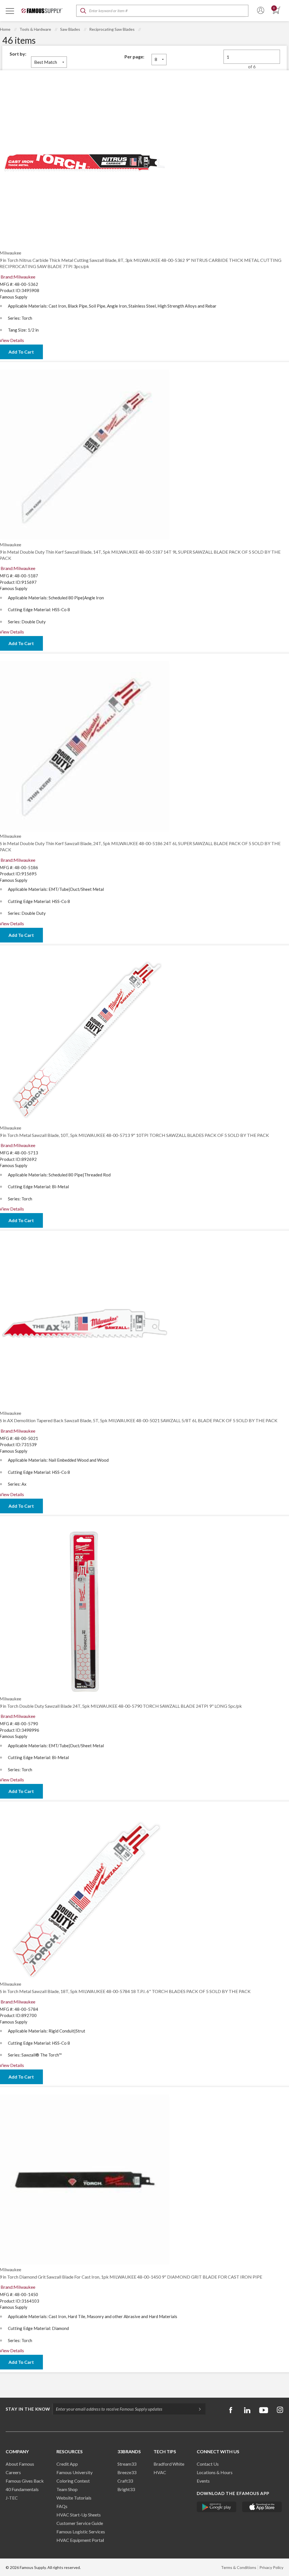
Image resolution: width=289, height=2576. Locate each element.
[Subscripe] (197, 2409)
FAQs (62, 2506)
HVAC (160, 2472)
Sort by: (18, 54)
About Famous (20, 2464)
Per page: (134, 57)
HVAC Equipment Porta (80, 2540)
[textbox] (162, 11)
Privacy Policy (271, 2567)
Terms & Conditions (239, 2567)
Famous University (75, 2472)
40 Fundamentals (22, 2489)
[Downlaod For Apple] (262, 2507)
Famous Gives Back (25, 2481)
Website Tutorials (74, 2498)
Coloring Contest (73, 2481)
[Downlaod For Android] (217, 2507)
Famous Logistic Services (81, 2532)
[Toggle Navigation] (10, 11)
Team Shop (67, 2489)
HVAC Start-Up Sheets (79, 2515)
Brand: (18, 277)
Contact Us (208, 2464)
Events (203, 2481)
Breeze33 (127, 2472)
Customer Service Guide (80, 2523)
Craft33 (125, 2481)
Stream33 (127, 2464)
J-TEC (12, 2498)
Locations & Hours (215, 2472)
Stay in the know (28, 2409)
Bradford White (169, 2464)
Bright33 (126, 2489)
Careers (13, 2472)
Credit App (67, 2464)
